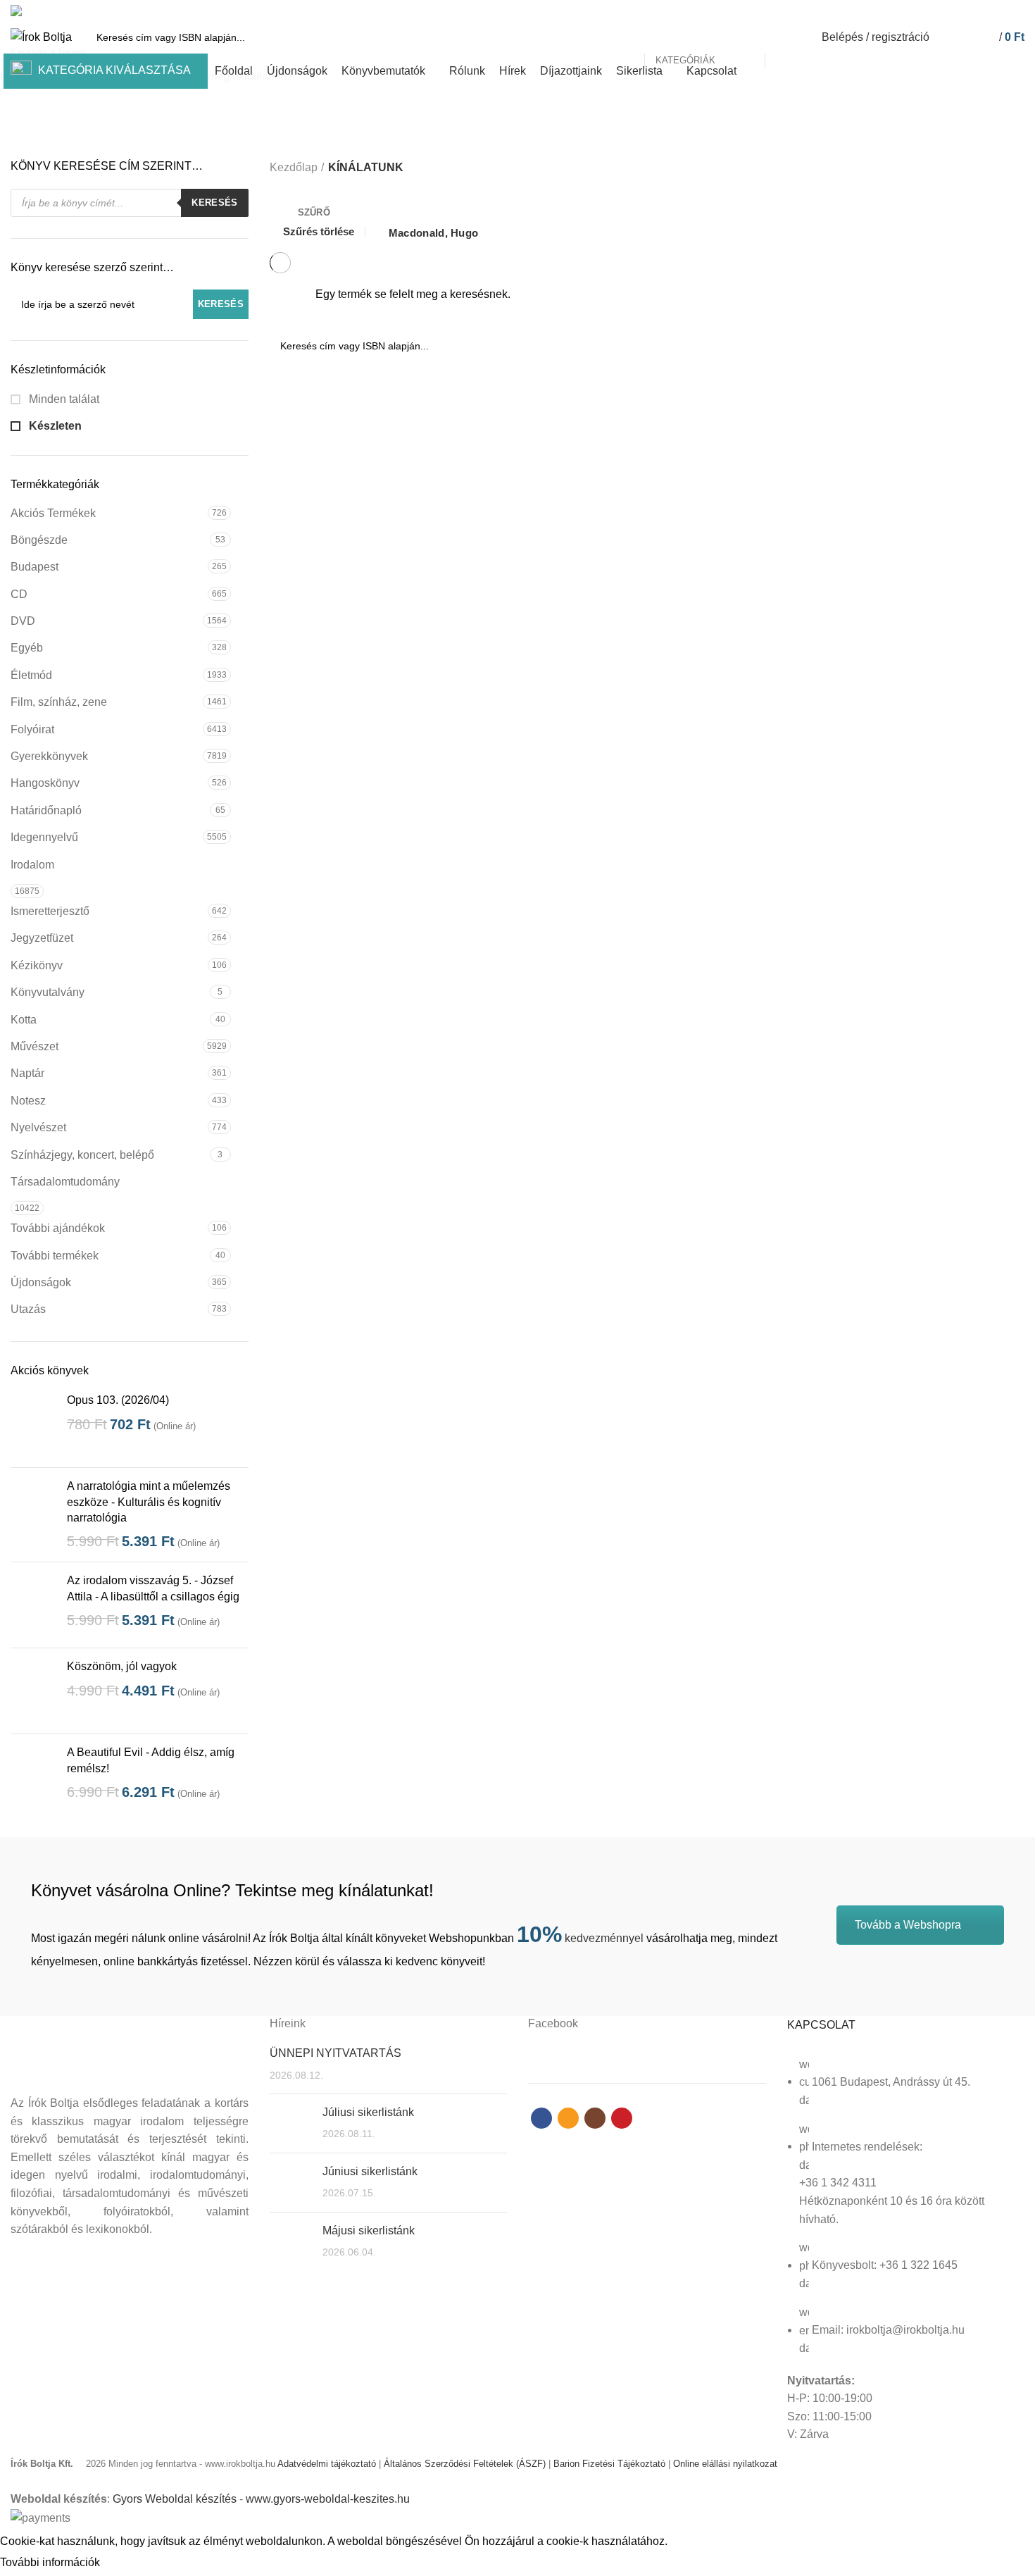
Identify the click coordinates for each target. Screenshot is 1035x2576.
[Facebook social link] (968, 11)
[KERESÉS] (784, 37)
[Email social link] (984, 11)
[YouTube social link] (1016, 11)
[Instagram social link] (1000, 11)
